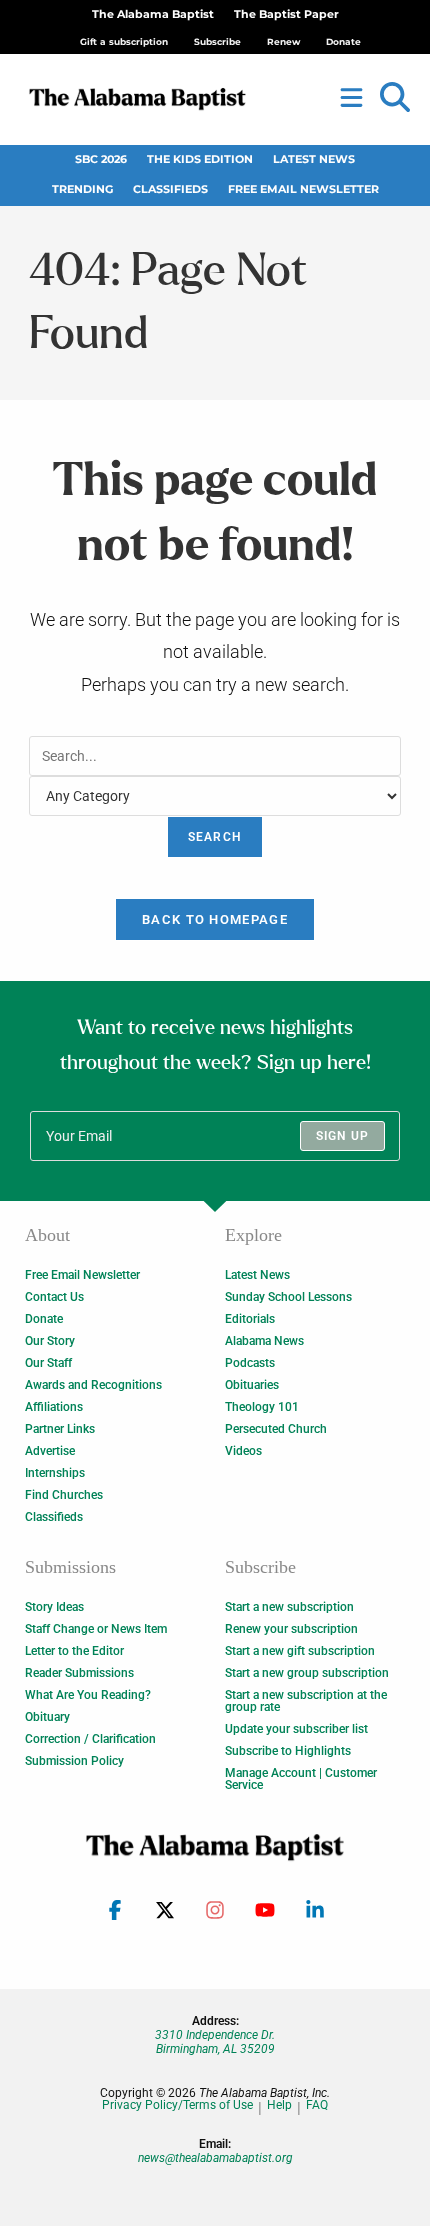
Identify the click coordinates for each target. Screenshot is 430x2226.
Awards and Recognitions (93, 1385)
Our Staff (48, 1363)
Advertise (50, 1451)
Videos (243, 1451)
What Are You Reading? (88, 1695)
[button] (395, 98)
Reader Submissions (79, 1673)
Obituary (47, 1717)
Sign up (342, 1136)
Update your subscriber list (296, 1729)
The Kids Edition (200, 159)
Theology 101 (262, 1407)
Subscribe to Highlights (288, 1751)
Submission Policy (74, 1761)
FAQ (317, 2105)
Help (279, 2105)
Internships (55, 1473)
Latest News (314, 159)
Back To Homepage (215, 919)
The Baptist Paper (286, 14)
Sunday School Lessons (288, 1297)
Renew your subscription (291, 1629)
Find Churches (64, 1495)
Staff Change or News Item (96, 1629)
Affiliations (54, 1407)
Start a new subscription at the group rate (306, 1701)
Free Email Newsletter (303, 189)
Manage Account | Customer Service (301, 1779)
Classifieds (170, 189)
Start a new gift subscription (300, 1651)
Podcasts (250, 1363)
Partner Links (60, 1429)
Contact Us (54, 1297)
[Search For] (215, 755)
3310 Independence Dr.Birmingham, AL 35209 (215, 2042)
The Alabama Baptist (153, 14)
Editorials (250, 1319)
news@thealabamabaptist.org (215, 2158)
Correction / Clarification (90, 1739)
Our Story (50, 1341)
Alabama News (264, 1341)
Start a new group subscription (307, 1673)
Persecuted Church (276, 1429)
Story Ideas (54, 1607)
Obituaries (252, 1385)
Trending (82, 189)
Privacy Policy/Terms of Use (177, 2105)
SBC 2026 (101, 159)
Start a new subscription (289, 1607)
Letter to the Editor (74, 1651)
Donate (44, 1319)
